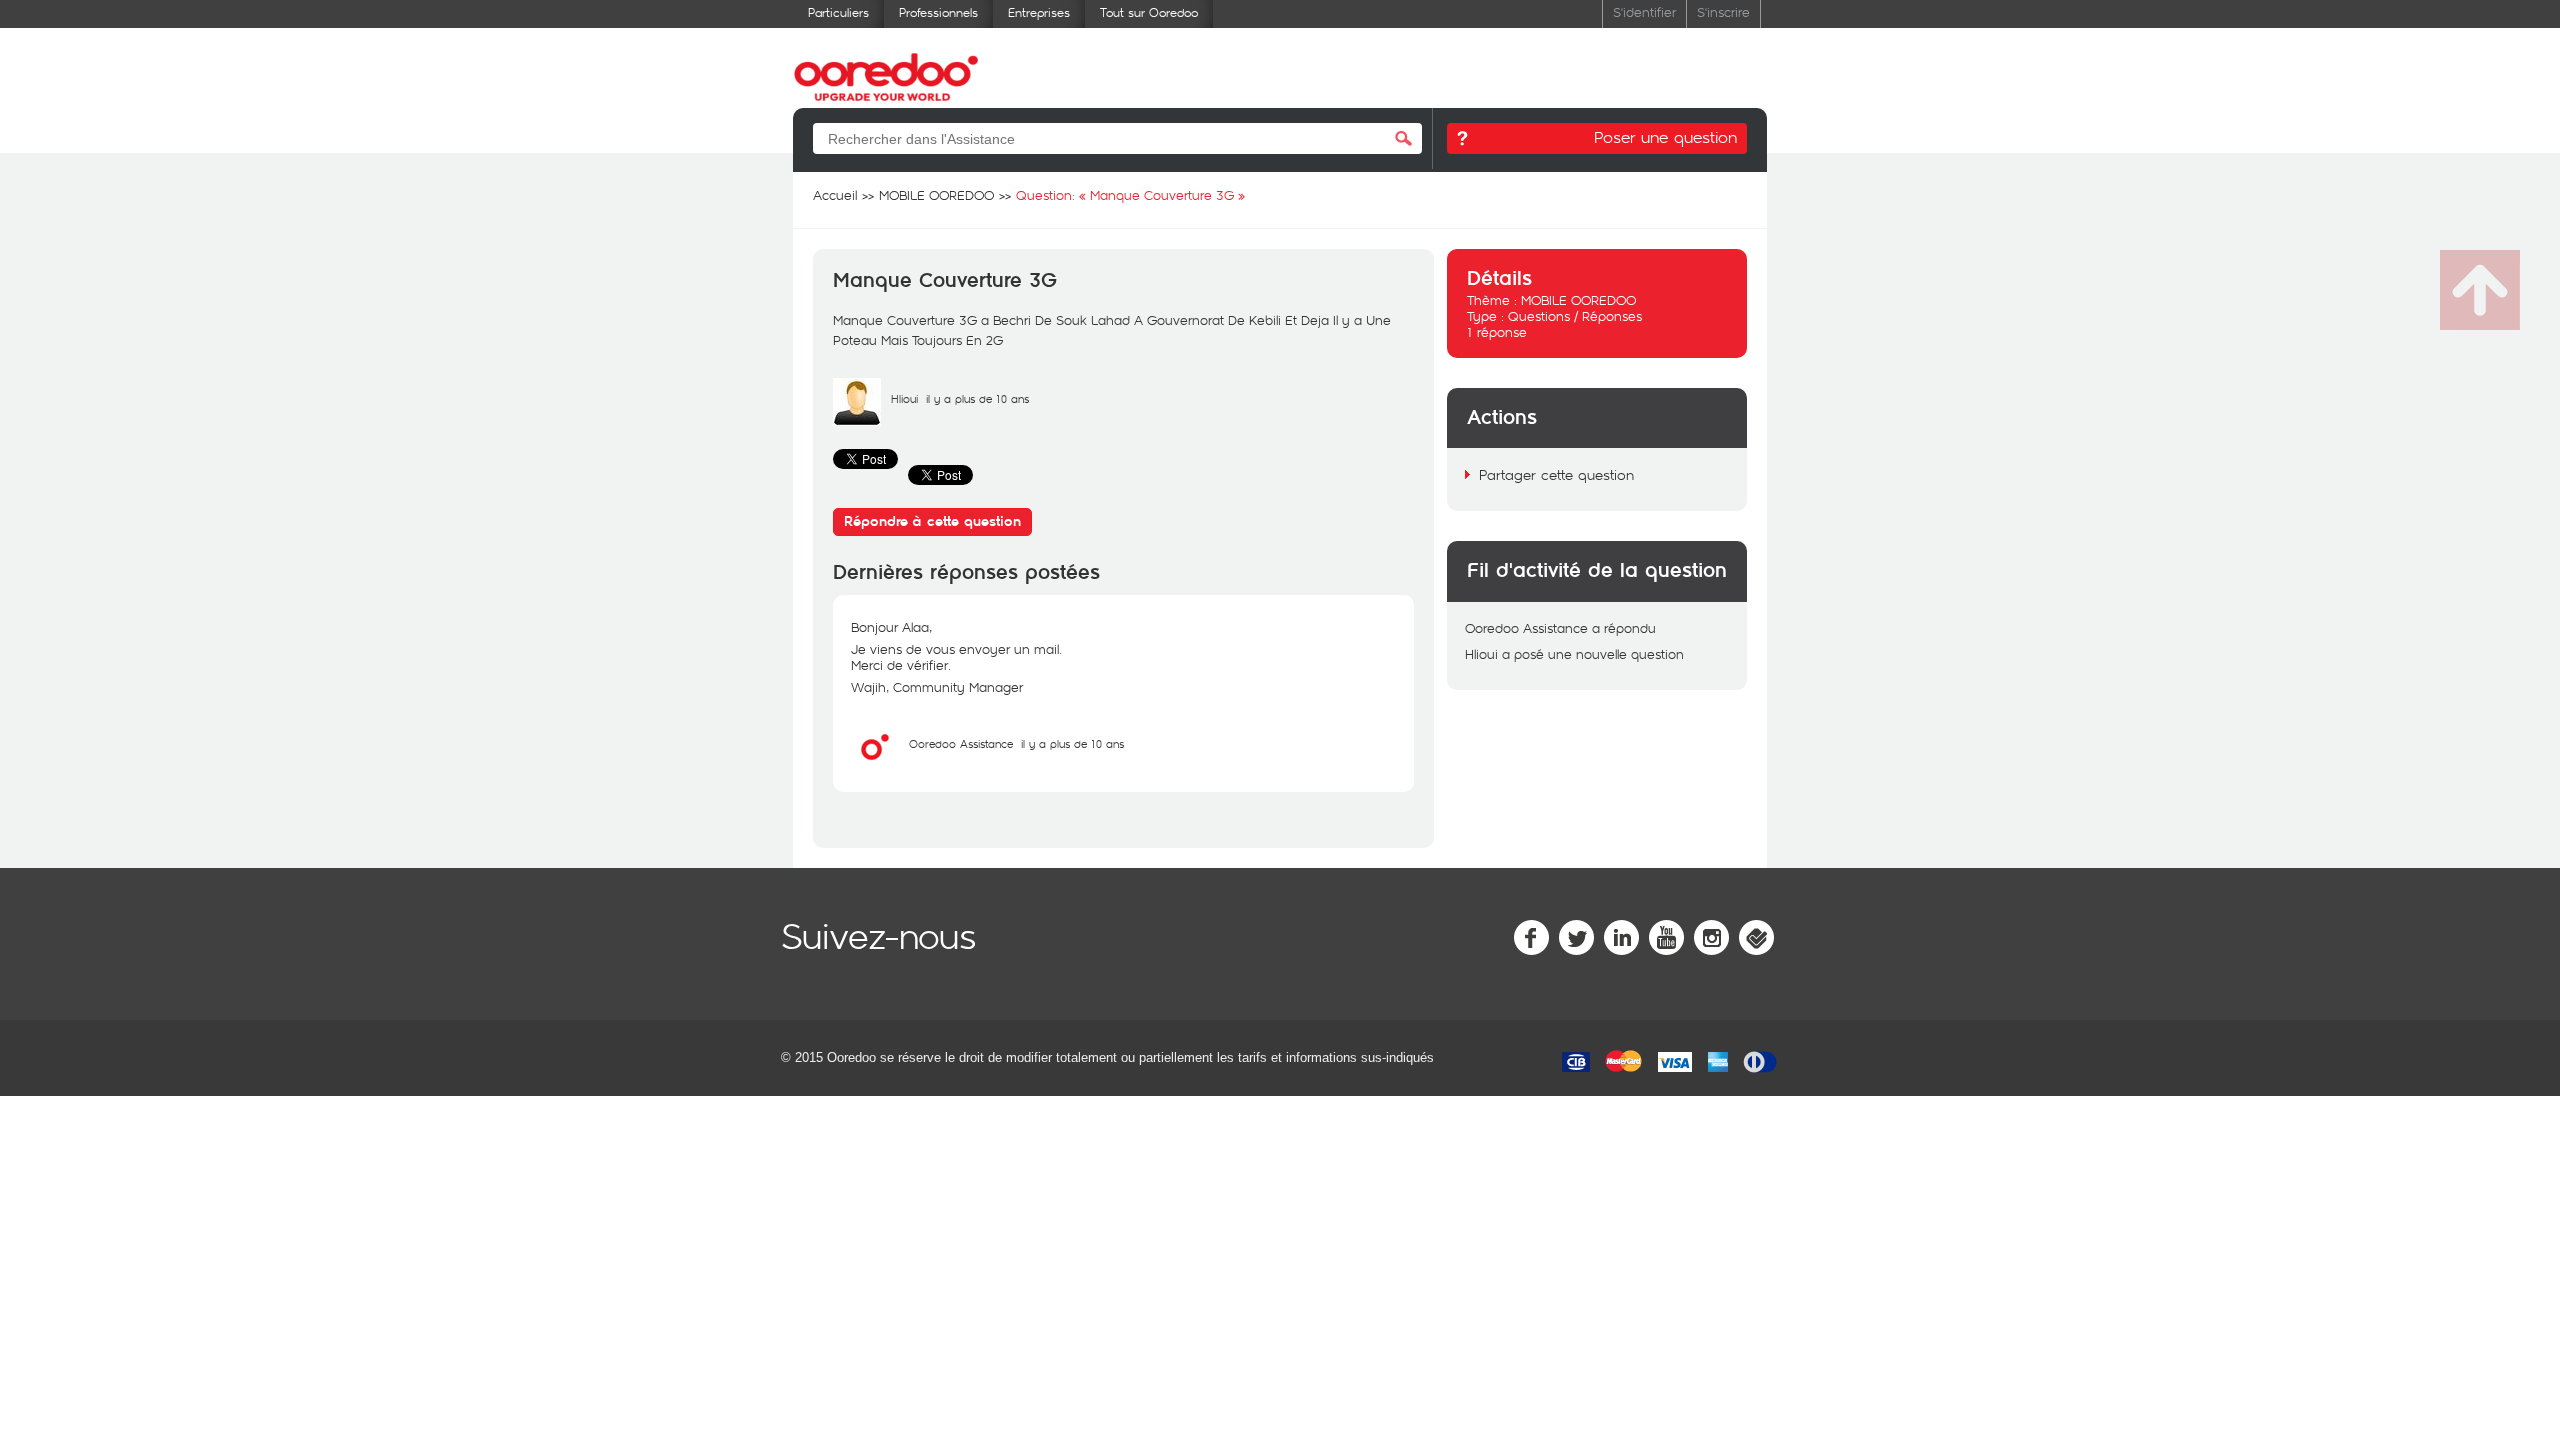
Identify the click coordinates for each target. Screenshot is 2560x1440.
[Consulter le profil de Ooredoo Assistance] (875, 766)
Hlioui (904, 398)
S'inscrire (1723, 11)
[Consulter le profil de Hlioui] (857, 421)
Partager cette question (1556, 474)
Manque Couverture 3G (945, 281)
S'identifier (1644, 11)
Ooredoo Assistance (961, 743)
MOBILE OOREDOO (1578, 300)
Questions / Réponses (1575, 316)
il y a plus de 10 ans (1072, 743)
